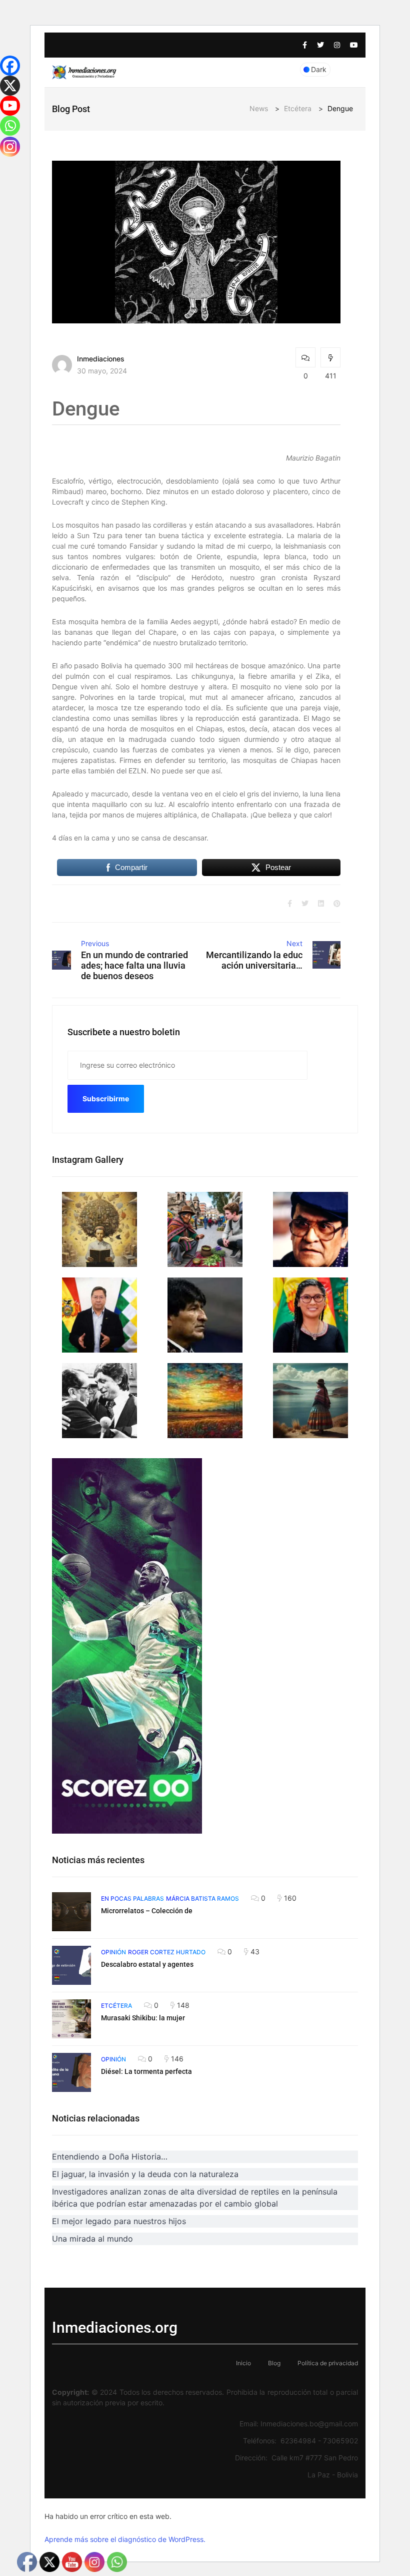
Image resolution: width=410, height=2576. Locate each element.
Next (294, 943)
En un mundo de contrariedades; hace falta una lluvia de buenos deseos (134, 965)
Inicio (243, 2363)
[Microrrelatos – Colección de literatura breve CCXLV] (71, 1912)
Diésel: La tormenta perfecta (146, 2071)
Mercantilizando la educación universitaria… (254, 960)
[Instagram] (10, 147)
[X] (10, 86)
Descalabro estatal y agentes (147, 1964)
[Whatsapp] (10, 126)
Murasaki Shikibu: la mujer (143, 2018)
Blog (274, 2363)
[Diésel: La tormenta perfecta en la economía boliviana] (71, 2072)
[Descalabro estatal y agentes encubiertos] (71, 1965)
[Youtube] (10, 106)
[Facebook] (10, 66)
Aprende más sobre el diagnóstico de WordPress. (125, 2539)
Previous (95, 943)
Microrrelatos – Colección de (147, 1911)
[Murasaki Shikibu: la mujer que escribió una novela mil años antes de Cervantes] (71, 2019)
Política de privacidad (328, 2363)
